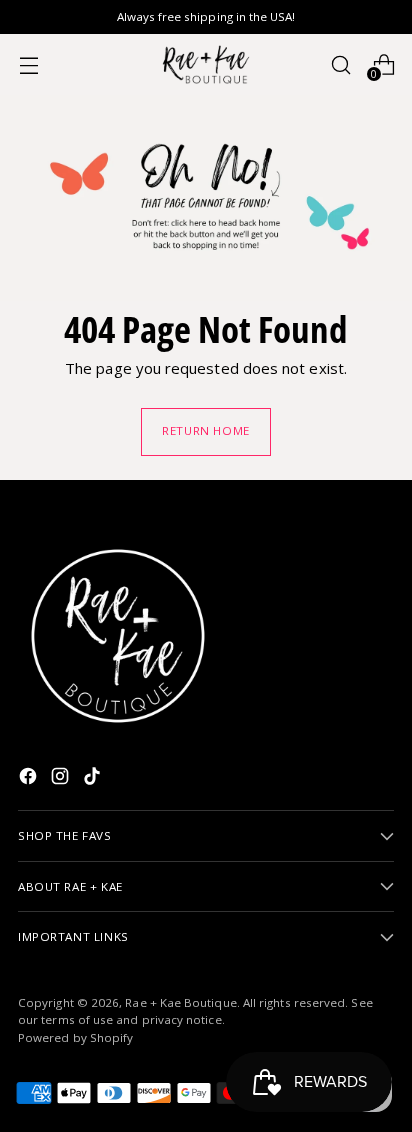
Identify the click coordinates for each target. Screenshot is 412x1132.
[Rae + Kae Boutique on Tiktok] (94, 779)
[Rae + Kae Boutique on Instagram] (62, 779)
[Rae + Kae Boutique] (206, 64)
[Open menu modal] (28, 64)
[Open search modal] (340, 64)
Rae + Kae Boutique (180, 1002)
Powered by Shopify (75, 1037)
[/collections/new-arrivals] (206, 198)
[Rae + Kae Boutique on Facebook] (30, 779)
